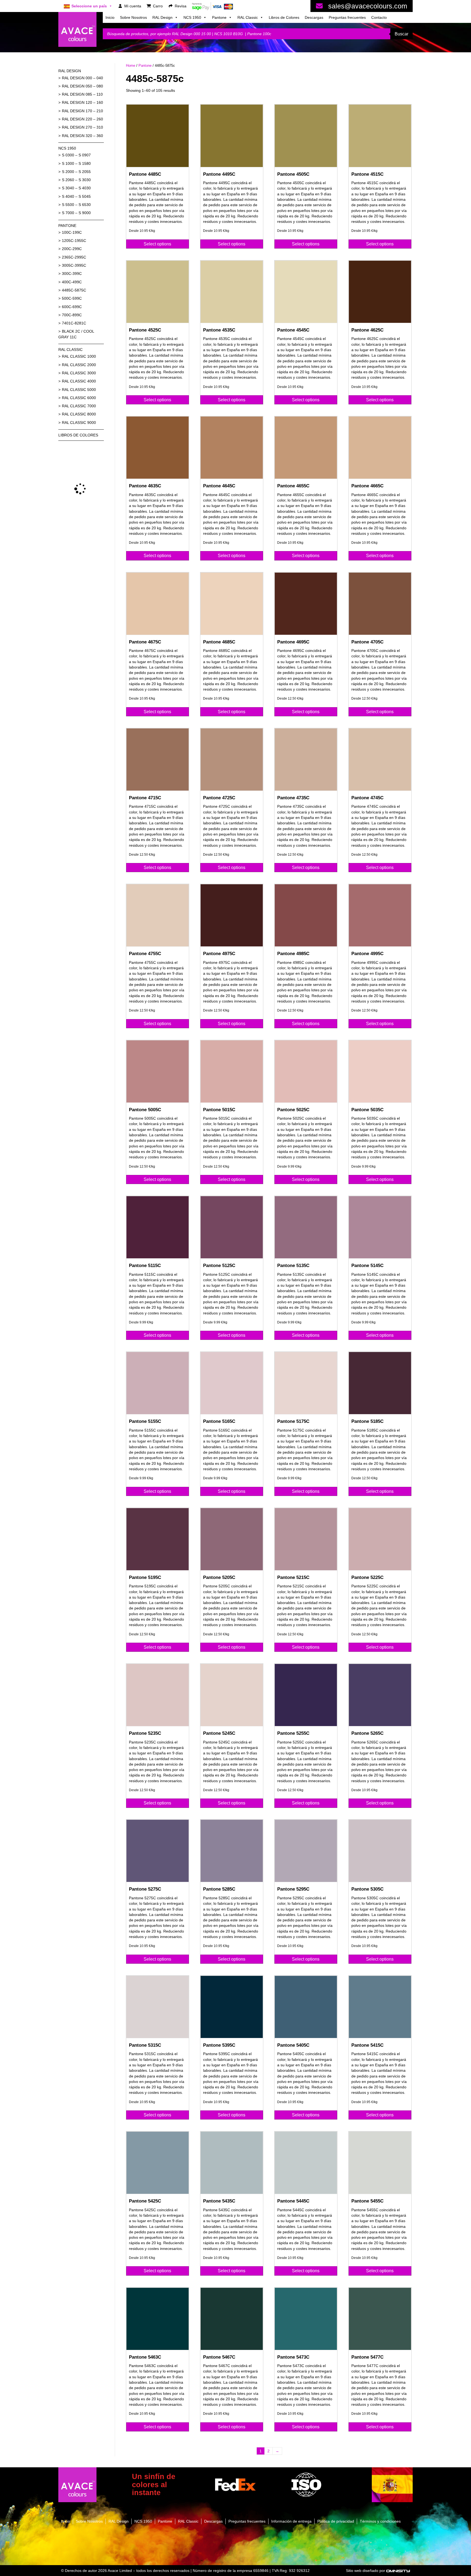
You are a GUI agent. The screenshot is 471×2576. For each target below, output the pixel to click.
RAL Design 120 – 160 (82, 102)
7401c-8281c (74, 323)
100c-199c (72, 232)
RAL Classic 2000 (79, 365)
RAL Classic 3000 (79, 373)
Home (131, 66)
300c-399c (72, 274)
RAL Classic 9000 (79, 423)
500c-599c (72, 298)
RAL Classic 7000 (79, 406)
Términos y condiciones (380, 2521)
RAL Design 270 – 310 (82, 127)
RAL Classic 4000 (79, 381)
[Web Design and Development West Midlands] (398, 2571)
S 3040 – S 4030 (76, 188)
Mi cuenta (133, 6)
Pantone (219, 17)
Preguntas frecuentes (347, 17)
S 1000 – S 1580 (76, 163)
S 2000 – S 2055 (76, 172)
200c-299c (72, 249)
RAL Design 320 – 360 (82, 136)
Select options (157, 244)
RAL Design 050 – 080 (82, 86)
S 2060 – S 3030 (76, 180)
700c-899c (72, 315)
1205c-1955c (74, 241)
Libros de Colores (284, 17)
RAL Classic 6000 (79, 398)
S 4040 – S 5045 (76, 196)
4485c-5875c (74, 290)
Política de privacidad (336, 2521)
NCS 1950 (192, 17)
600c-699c (72, 307)
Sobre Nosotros (133, 17)
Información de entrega (291, 2521)
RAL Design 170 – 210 (82, 111)
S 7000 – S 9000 (76, 213)
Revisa (181, 6)
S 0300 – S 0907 (76, 155)
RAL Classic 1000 (79, 356)
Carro (158, 6)
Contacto (379, 17)
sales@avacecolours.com (368, 6)
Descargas (314, 17)
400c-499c (72, 282)
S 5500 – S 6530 (76, 205)
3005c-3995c (74, 265)
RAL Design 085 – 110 (82, 94)
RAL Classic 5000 (79, 390)
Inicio (110, 17)
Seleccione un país (89, 6)
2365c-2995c (74, 257)
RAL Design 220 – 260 (82, 119)
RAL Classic (248, 17)
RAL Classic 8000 (79, 414)
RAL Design (162, 17)
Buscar (401, 34)
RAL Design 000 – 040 (82, 78)
